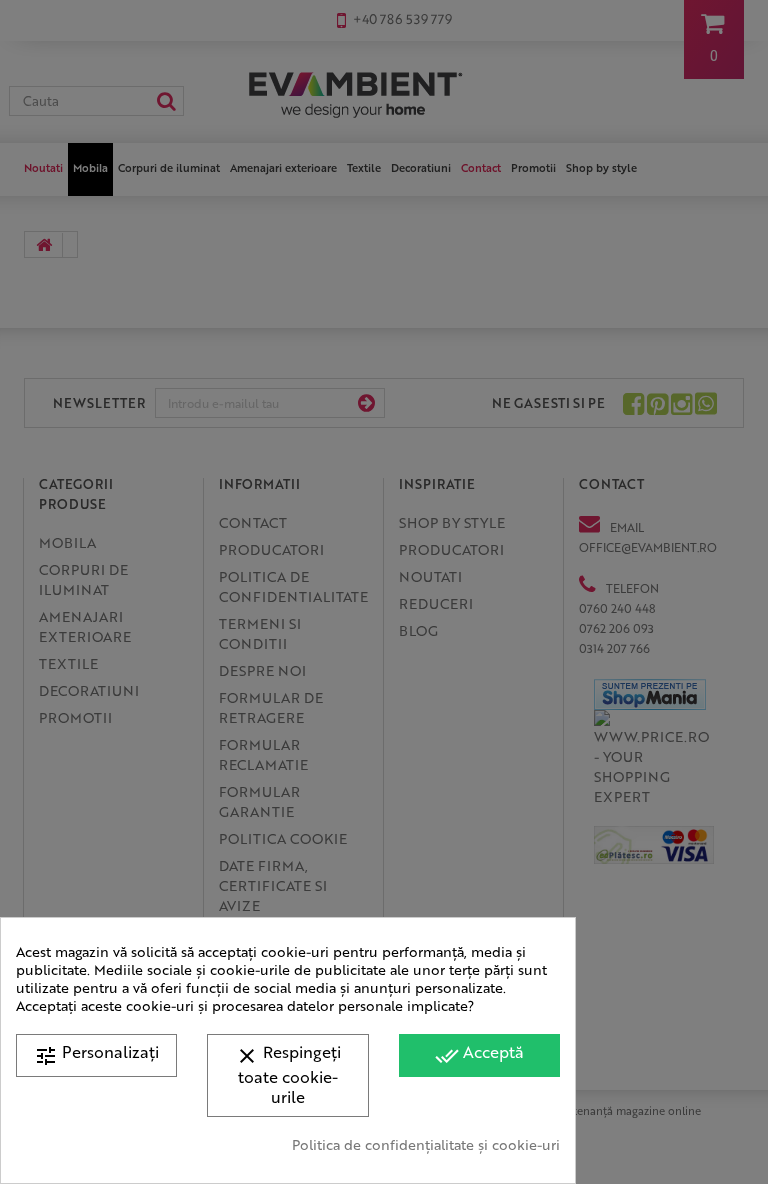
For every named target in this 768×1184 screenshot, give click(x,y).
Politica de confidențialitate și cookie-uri (426, 1144)
